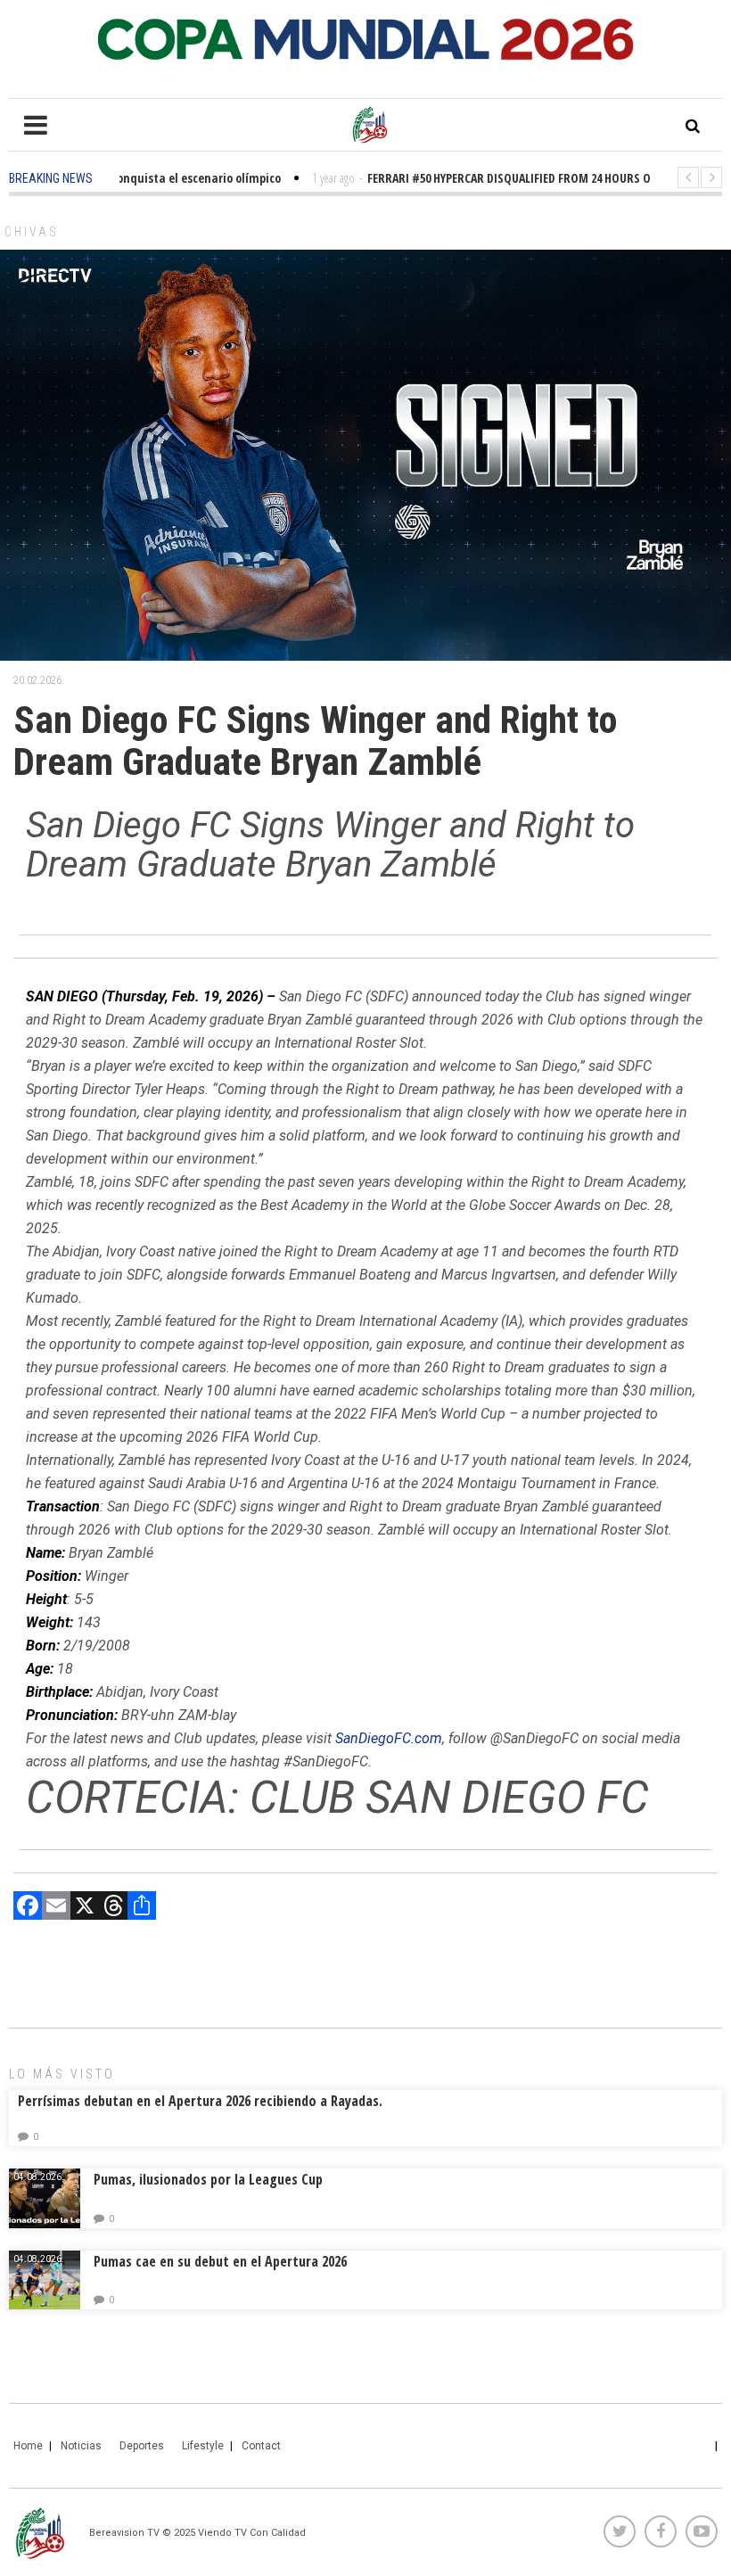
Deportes (142, 2446)
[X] (85, 1908)
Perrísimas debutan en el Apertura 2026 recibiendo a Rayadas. (200, 2101)
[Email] (56, 1908)
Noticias (81, 2446)
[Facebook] (28, 1908)
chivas (32, 232)
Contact (261, 2446)
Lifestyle (203, 2446)
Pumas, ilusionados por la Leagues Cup (208, 2179)
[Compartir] (142, 1908)
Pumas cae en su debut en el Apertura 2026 (220, 2261)
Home (28, 2446)
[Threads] (113, 1908)
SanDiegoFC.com (389, 1738)
